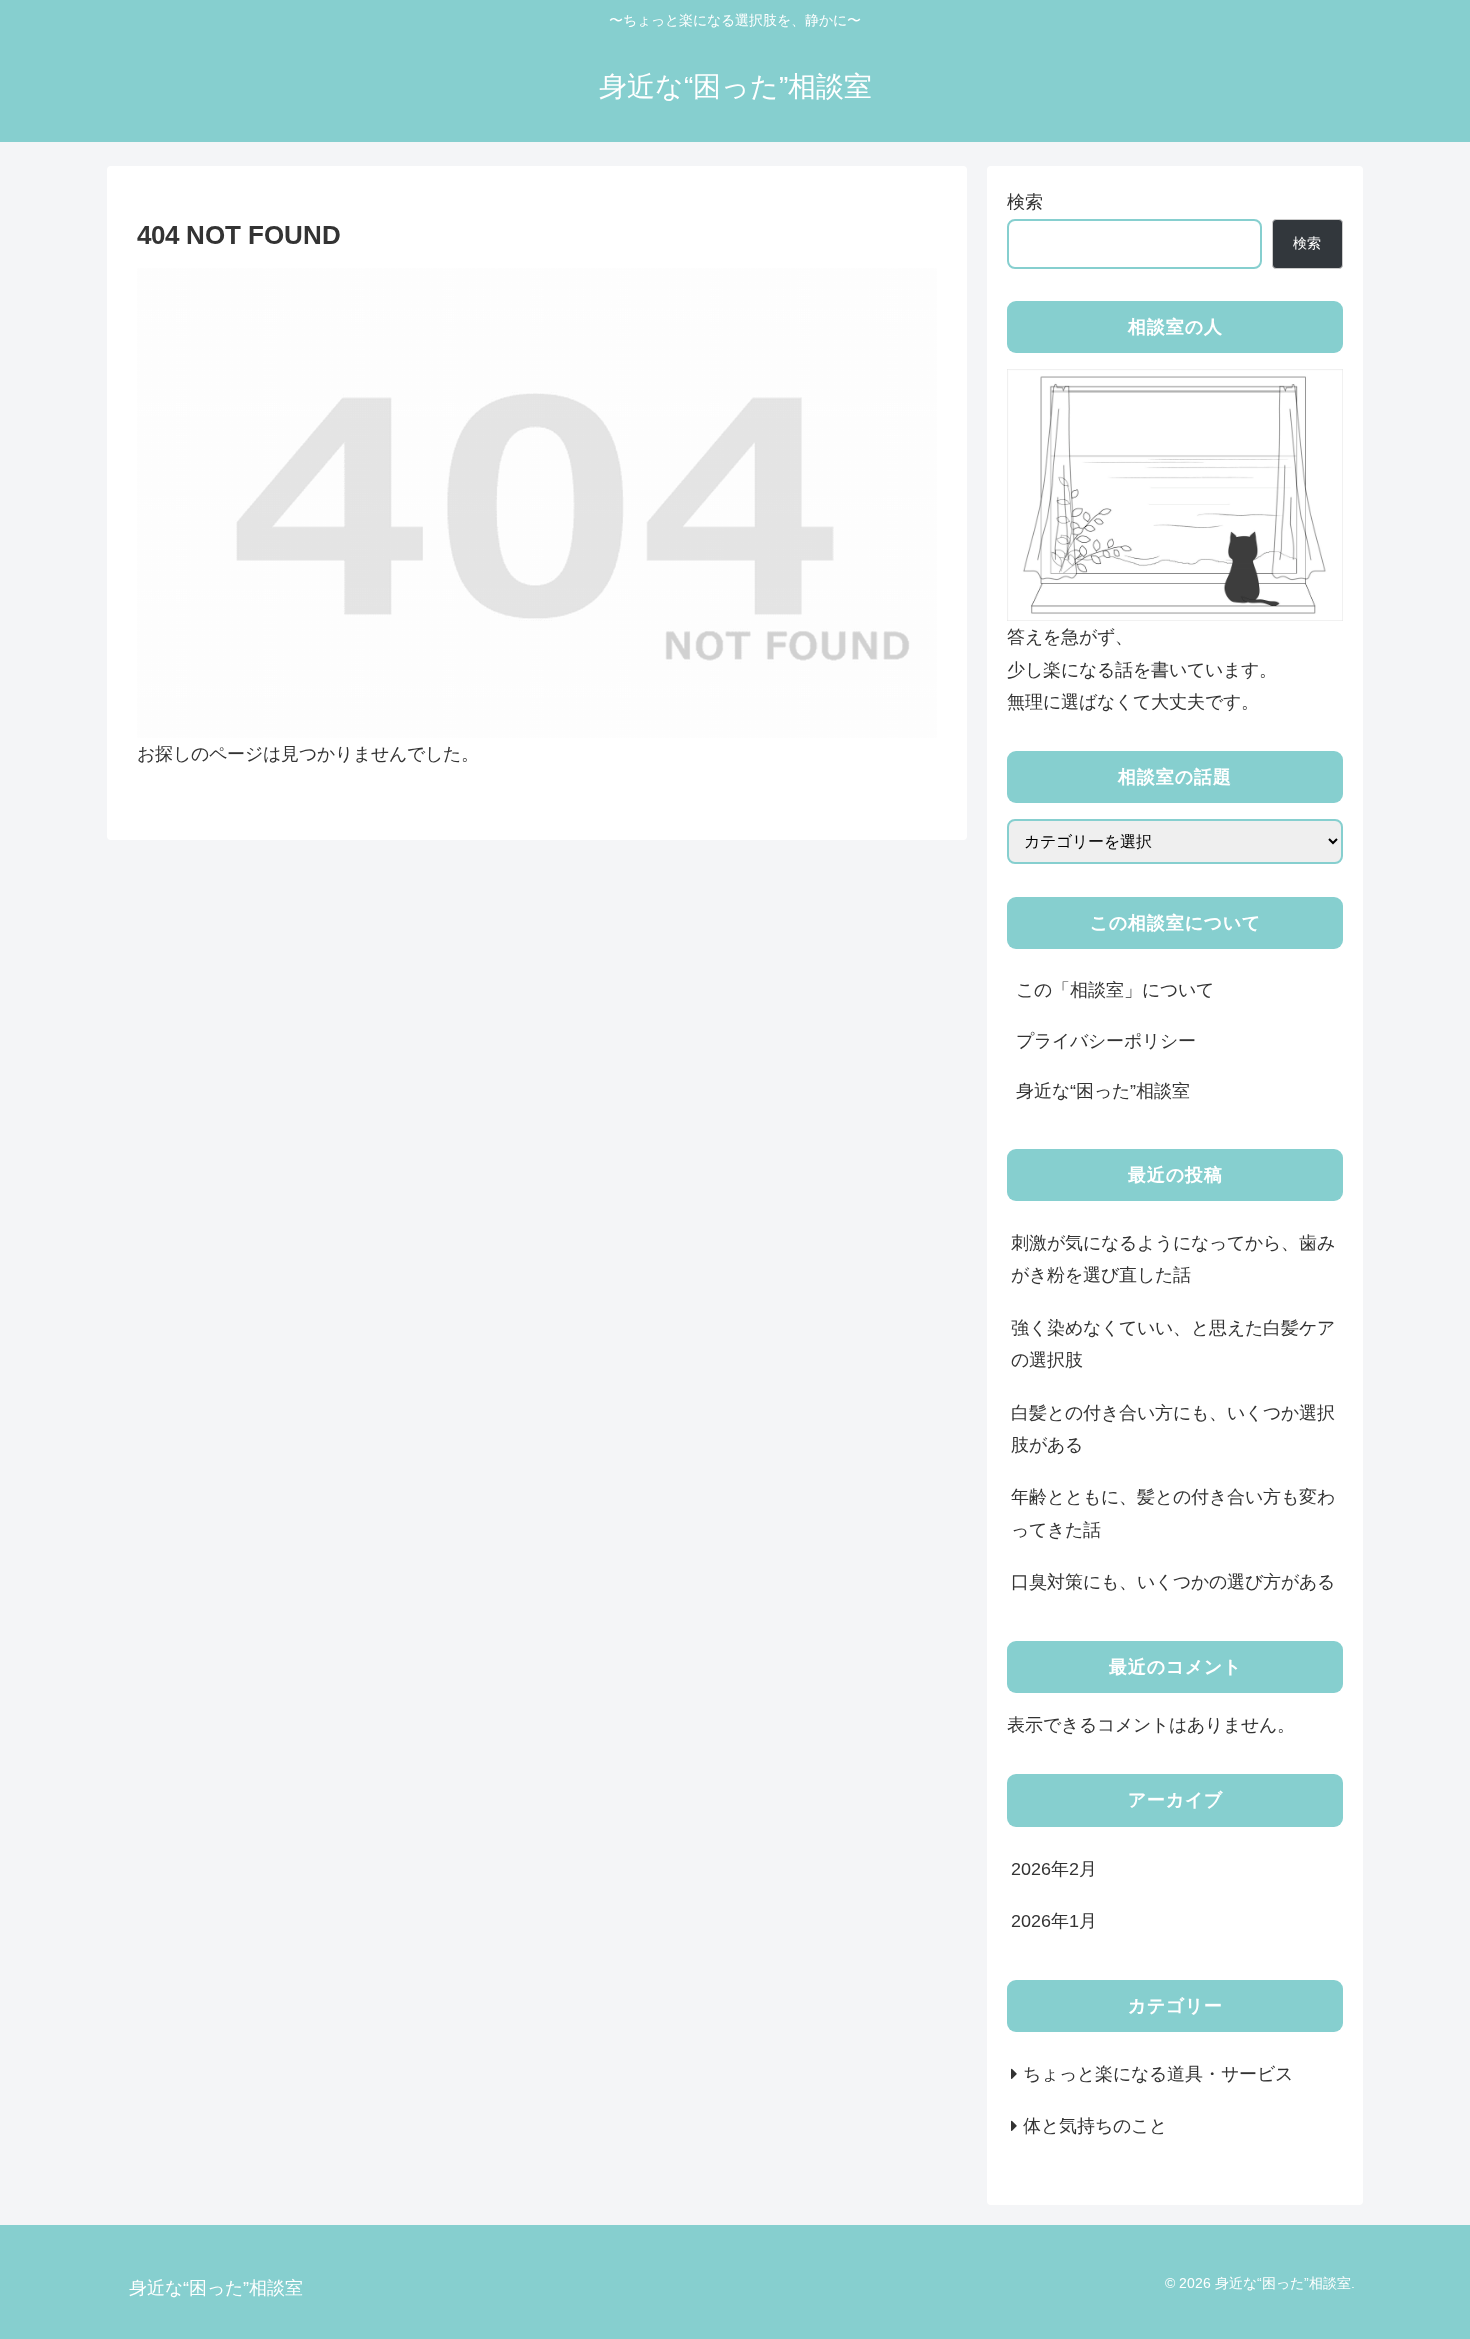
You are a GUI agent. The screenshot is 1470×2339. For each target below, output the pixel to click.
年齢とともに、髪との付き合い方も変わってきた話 (1173, 1513)
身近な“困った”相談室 (1103, 1091)
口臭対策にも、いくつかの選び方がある (1173, 1582)
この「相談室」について (1115, 990)
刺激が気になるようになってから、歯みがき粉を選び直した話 (1173, 1259)
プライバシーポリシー (1106, 1041)
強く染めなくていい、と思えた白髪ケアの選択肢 (1173, 1344)
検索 (1025, 202)
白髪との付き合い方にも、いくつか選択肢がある (1173, 1429)
